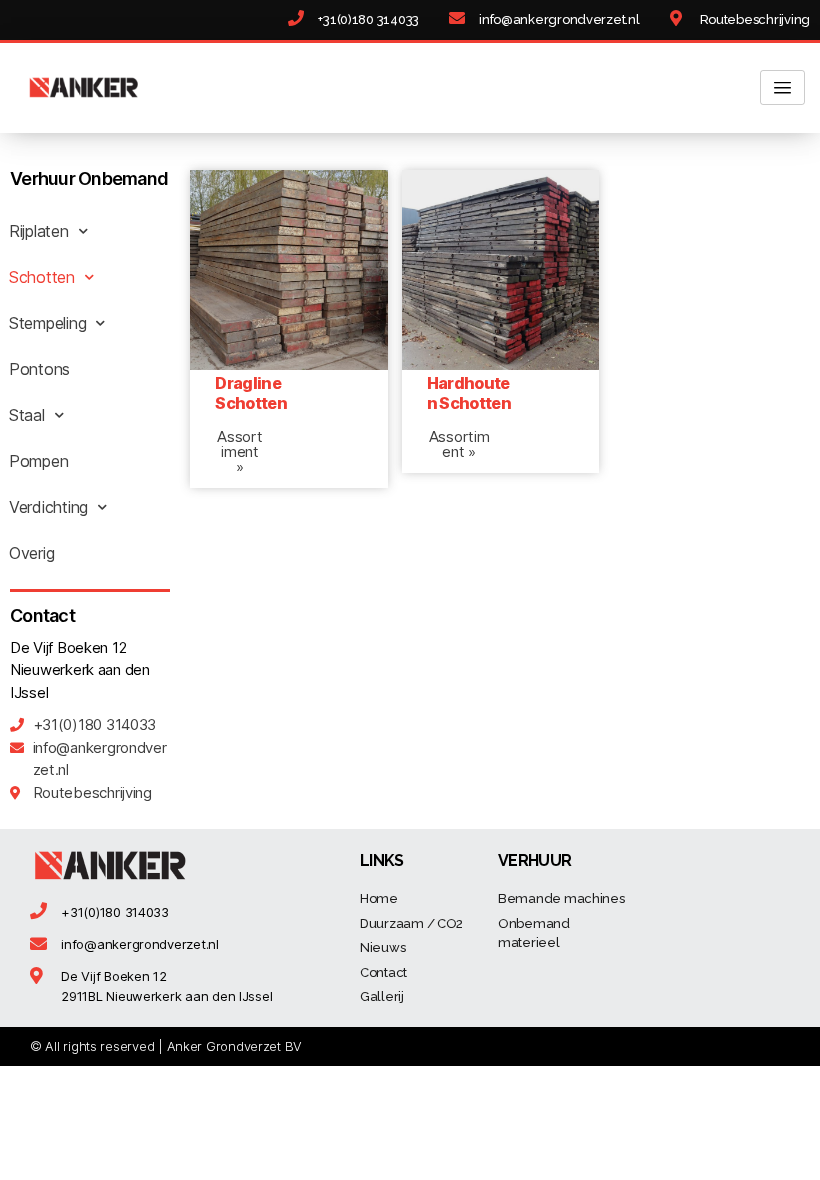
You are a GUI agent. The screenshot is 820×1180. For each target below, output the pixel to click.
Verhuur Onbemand (89, 178)
